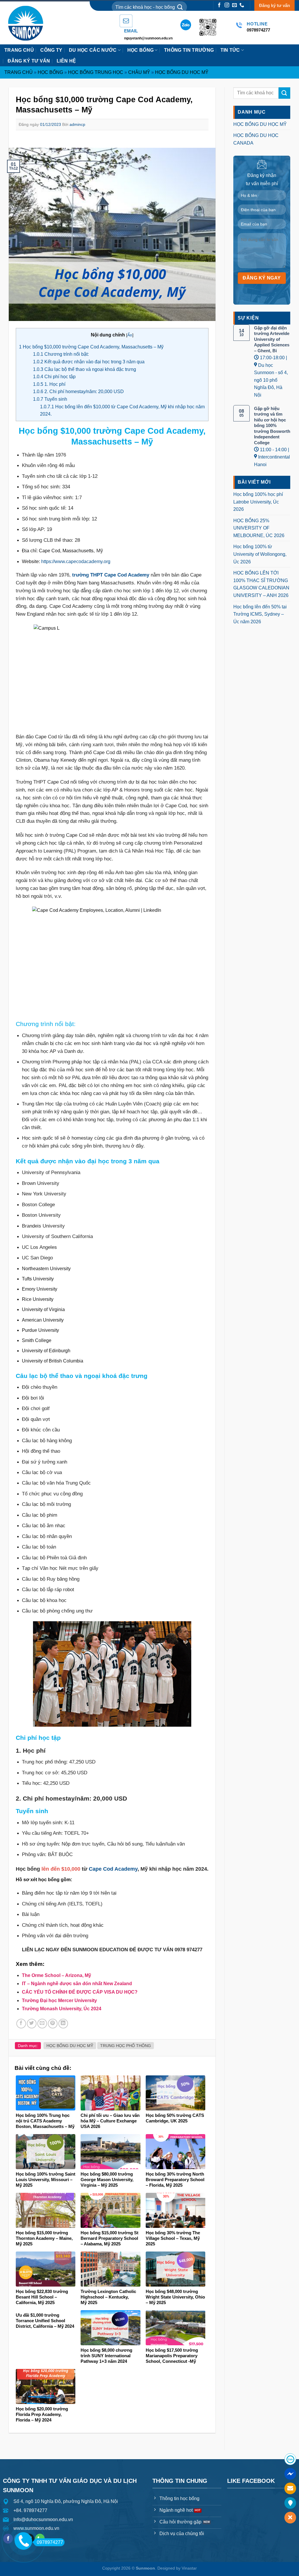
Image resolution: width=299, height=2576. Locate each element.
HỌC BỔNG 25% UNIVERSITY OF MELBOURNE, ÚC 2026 (259, 528)
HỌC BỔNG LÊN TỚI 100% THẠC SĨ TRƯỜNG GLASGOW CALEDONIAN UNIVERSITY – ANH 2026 (261, 584)
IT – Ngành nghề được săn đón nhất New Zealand (77, 1984)
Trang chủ (19, 50)
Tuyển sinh (50, 399)
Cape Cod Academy (113, 1869)
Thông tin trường (189, 50)
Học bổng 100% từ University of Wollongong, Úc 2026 (260, 554)
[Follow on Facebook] (219, 5)
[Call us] (242, 5)
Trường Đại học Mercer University (59, 2000)
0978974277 (50, 2542)
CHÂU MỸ (139, 72)
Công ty (51, 50)
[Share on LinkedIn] (63, 2024)
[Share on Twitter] (32, 2024)
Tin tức (230, 50)
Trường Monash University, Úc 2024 (62, 2009)
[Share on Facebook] (21, 2024)
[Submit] (180, 7)
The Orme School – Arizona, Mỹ (57, 1975)
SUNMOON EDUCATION (100, 1950)
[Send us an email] (234, 5)
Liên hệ (66, 61)
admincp (77, 124)
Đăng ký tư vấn (274, 5)
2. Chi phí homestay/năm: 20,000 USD (78, 392)
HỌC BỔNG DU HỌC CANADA (256, 139)
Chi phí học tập (54, 377)
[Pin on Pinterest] (53, 2024)
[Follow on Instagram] (227, 5)
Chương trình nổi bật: (61, 354)
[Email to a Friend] (42, 2024)
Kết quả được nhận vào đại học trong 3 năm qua (89, 362)
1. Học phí (49, 384)
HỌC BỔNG (141, 50)
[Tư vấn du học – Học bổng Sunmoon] (28, 23)
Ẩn (130, 335)
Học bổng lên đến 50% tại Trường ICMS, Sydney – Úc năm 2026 (260, 614)
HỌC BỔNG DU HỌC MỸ (182, 72)
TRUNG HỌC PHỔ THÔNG (126, 2046)
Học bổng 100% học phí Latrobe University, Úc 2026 (258, 502)
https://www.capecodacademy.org (76, 561)
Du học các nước (93, 50)
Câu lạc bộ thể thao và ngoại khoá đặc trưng (85, 369)
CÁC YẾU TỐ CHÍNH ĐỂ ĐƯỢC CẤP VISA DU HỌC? (80, 1992)
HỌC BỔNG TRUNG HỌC (96, 72)
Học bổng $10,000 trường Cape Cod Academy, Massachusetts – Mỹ (91, 347)
